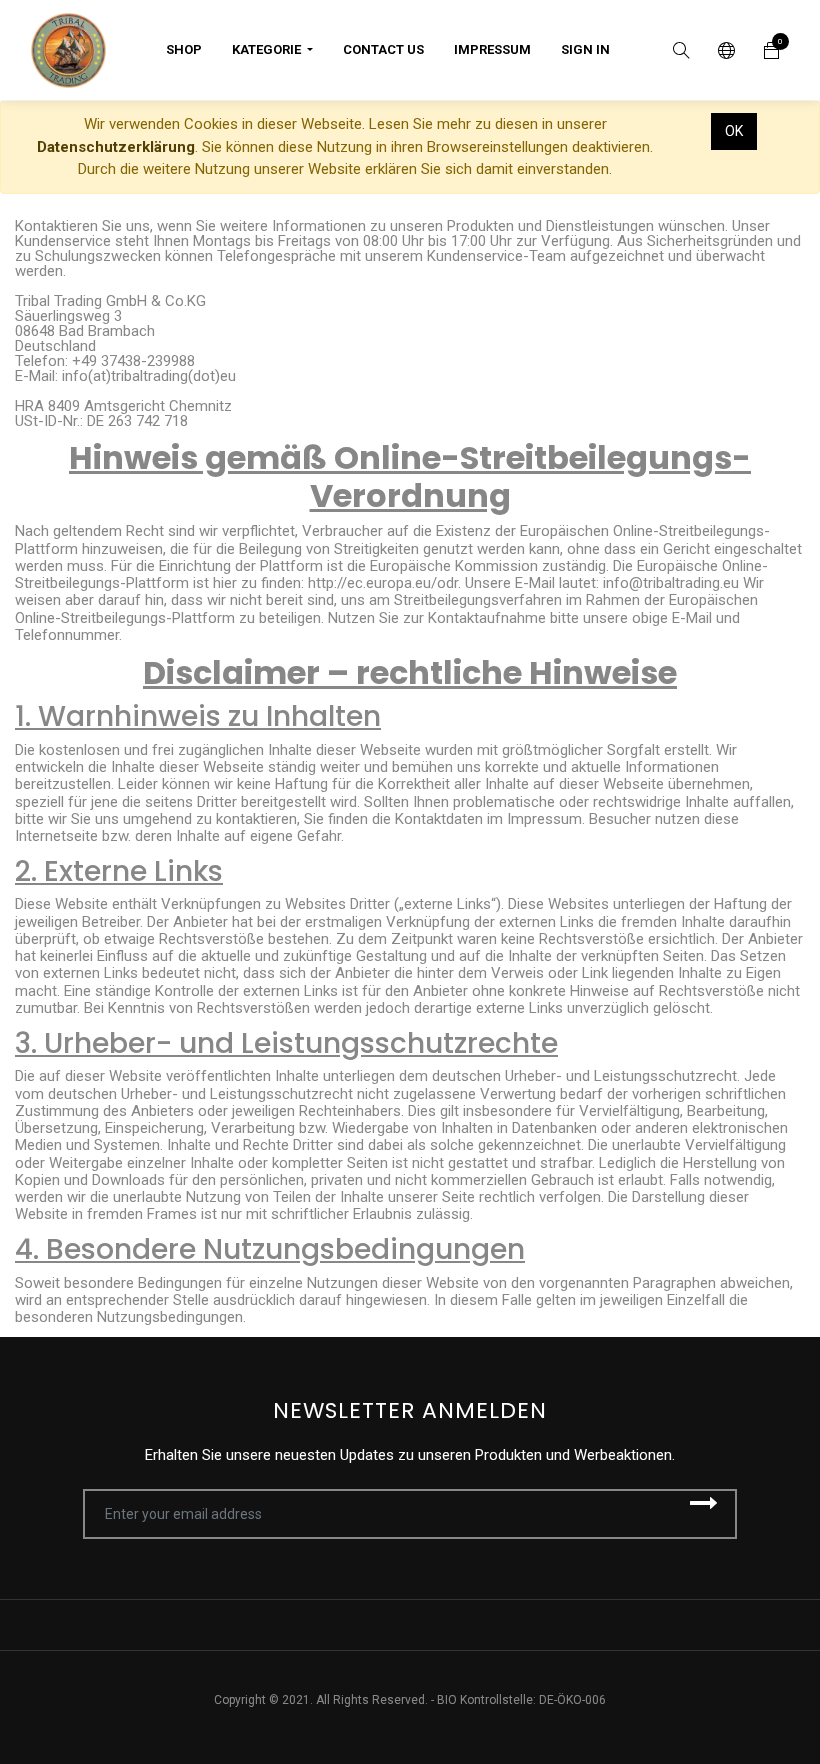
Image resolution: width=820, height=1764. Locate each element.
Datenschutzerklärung (116, 147)
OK (734, 131)
